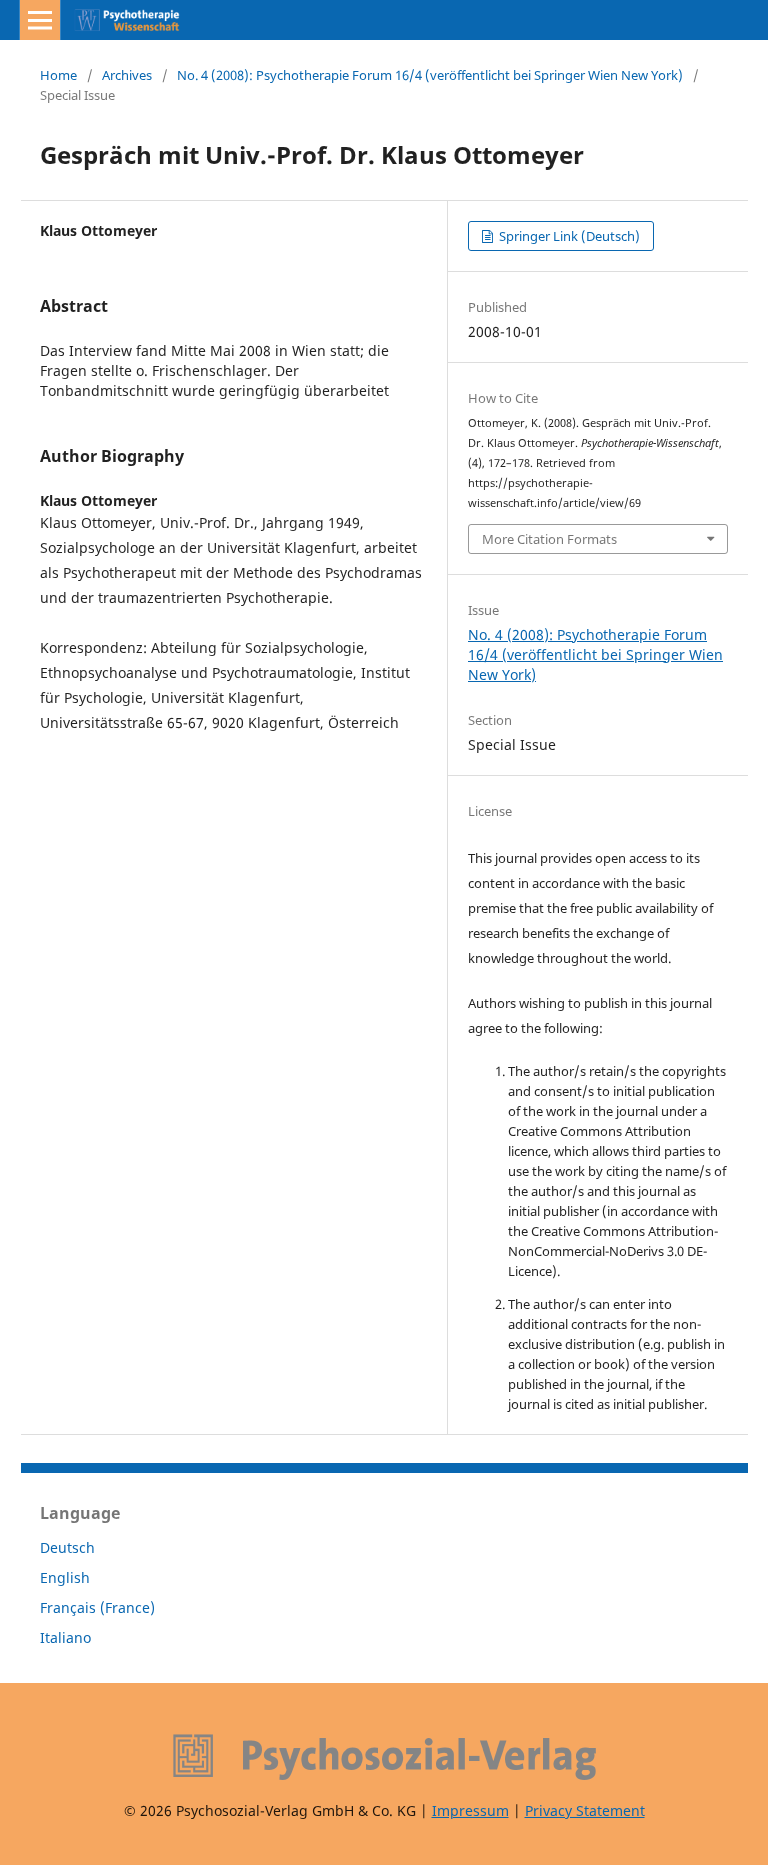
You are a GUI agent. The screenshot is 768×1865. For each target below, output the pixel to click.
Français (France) (97, 1607)
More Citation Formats (549, 539)
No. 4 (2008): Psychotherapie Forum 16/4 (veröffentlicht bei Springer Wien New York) (430, 75)
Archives (127, 75)
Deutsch (67, 1547)
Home (58, 75)
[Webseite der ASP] (384, 1757)
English (65, 1577)
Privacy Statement (585, 1810)
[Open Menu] (40, 20)
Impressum (470, 1810)
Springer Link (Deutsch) (568, 236)
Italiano (65, 1637)
